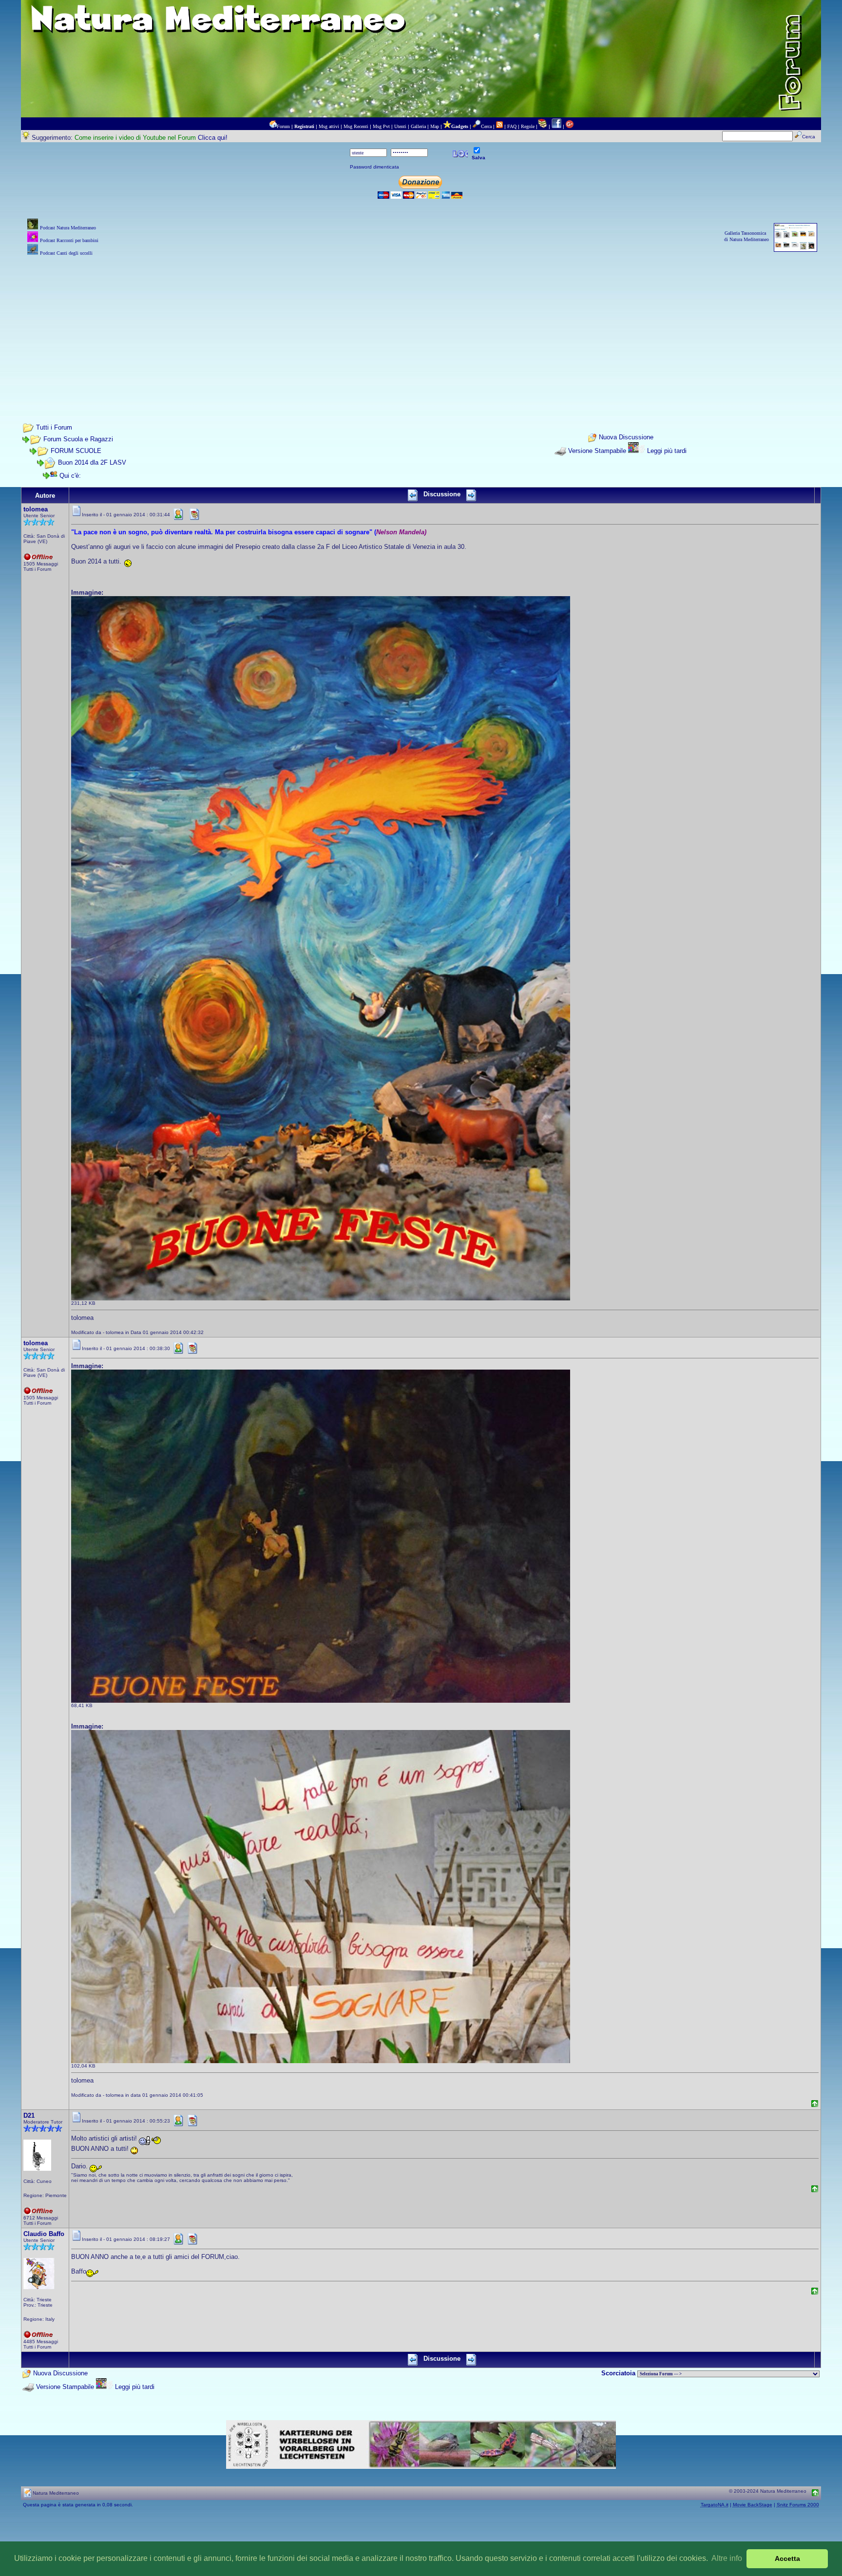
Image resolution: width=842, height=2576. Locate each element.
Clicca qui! (213, 138)
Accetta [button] (787, 2558)
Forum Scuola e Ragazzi (78, 439)
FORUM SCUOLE (76, 451)
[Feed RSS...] (499, 126)
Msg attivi (329, 126)
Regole (528, 126)
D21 (29, 2115)
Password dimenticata (374, 167)
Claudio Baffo (44, 2234)
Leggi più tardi (667, 451)
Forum (283, 126)
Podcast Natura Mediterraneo (68, 228)
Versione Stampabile (597, 451)
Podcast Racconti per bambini (69, 240)
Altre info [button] (727, 2558)
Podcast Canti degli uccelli (66, 253)
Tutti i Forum (54, 427)
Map (435, 126)
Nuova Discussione (626, 438)
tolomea (36, 509)
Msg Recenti (356, 126)
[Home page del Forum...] (273, 126)
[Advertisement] (421, 326)
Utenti (400, 126)
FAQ (512, 126)
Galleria (418, 126)
